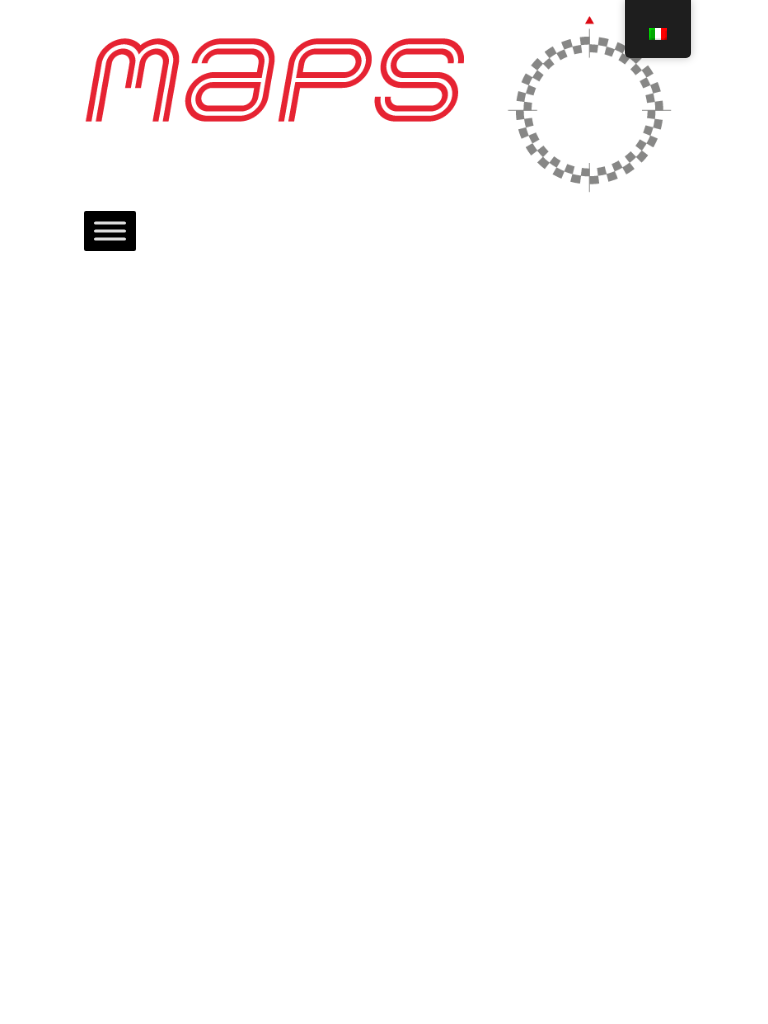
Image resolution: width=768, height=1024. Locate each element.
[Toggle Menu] (110, 230)
